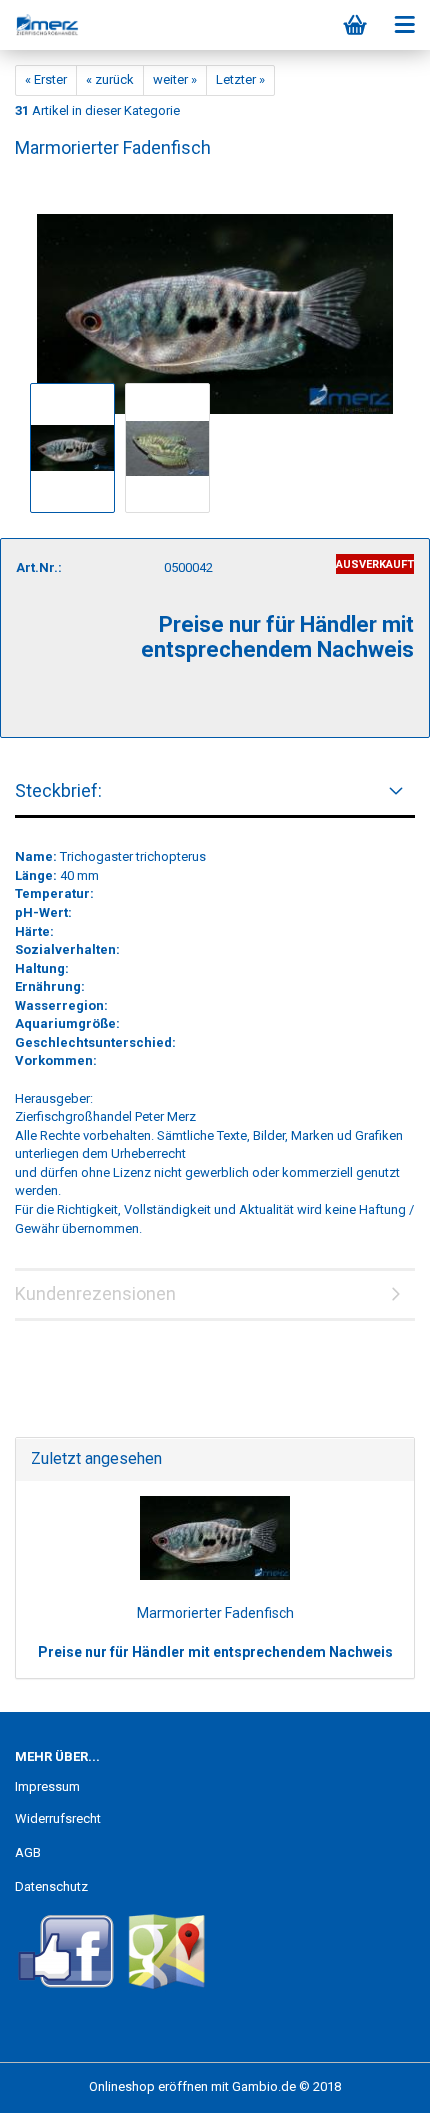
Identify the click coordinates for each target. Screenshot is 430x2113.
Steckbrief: (58, 790)
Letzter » (240, 79)
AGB (28, 1852)
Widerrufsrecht (58, 1818)
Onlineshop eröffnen (148, 2086)
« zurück (110, 79)
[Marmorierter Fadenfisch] (215, 295)
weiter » (175, 79)
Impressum (47, 1786)
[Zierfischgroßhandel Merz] (40, 25)
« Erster (46, 79)
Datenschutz (51, 1886)
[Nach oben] (375, 2083)
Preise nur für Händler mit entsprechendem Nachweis (215, 1652)
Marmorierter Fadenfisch (215, 1613)
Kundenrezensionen (95, 1293)
